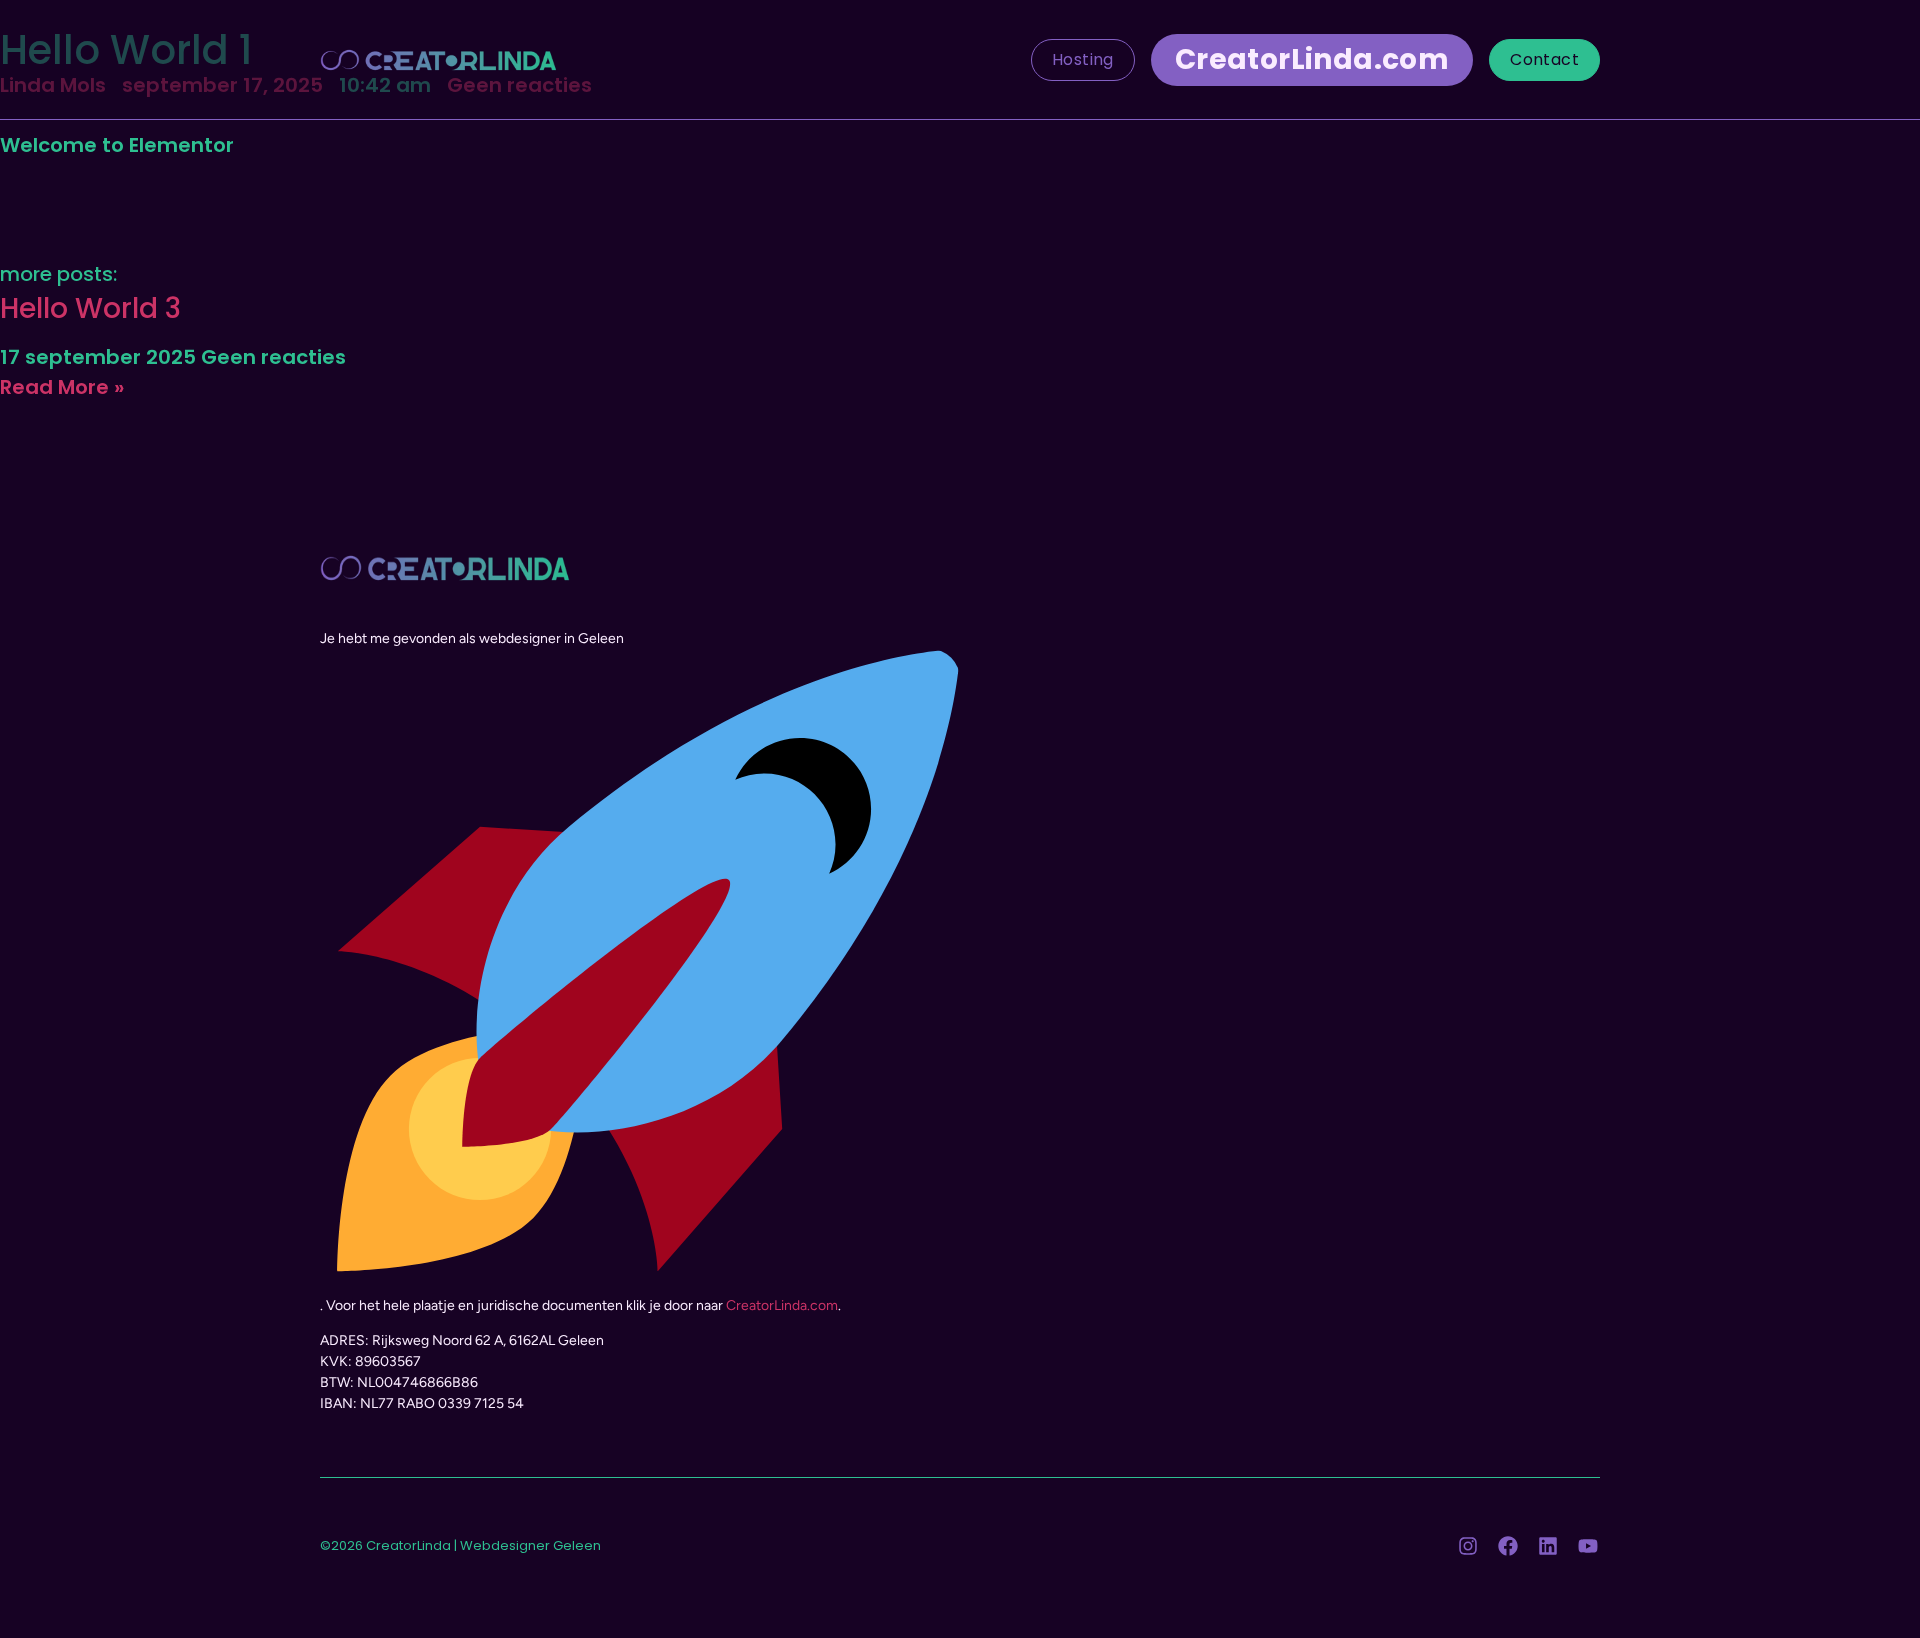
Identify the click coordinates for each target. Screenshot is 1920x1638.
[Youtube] (1588, 1546)
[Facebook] (1508, 1546)
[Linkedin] (1548, 1546)
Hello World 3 (90, 308)
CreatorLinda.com (782, 1305)
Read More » (62, 387)
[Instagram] (1468, 1546)
